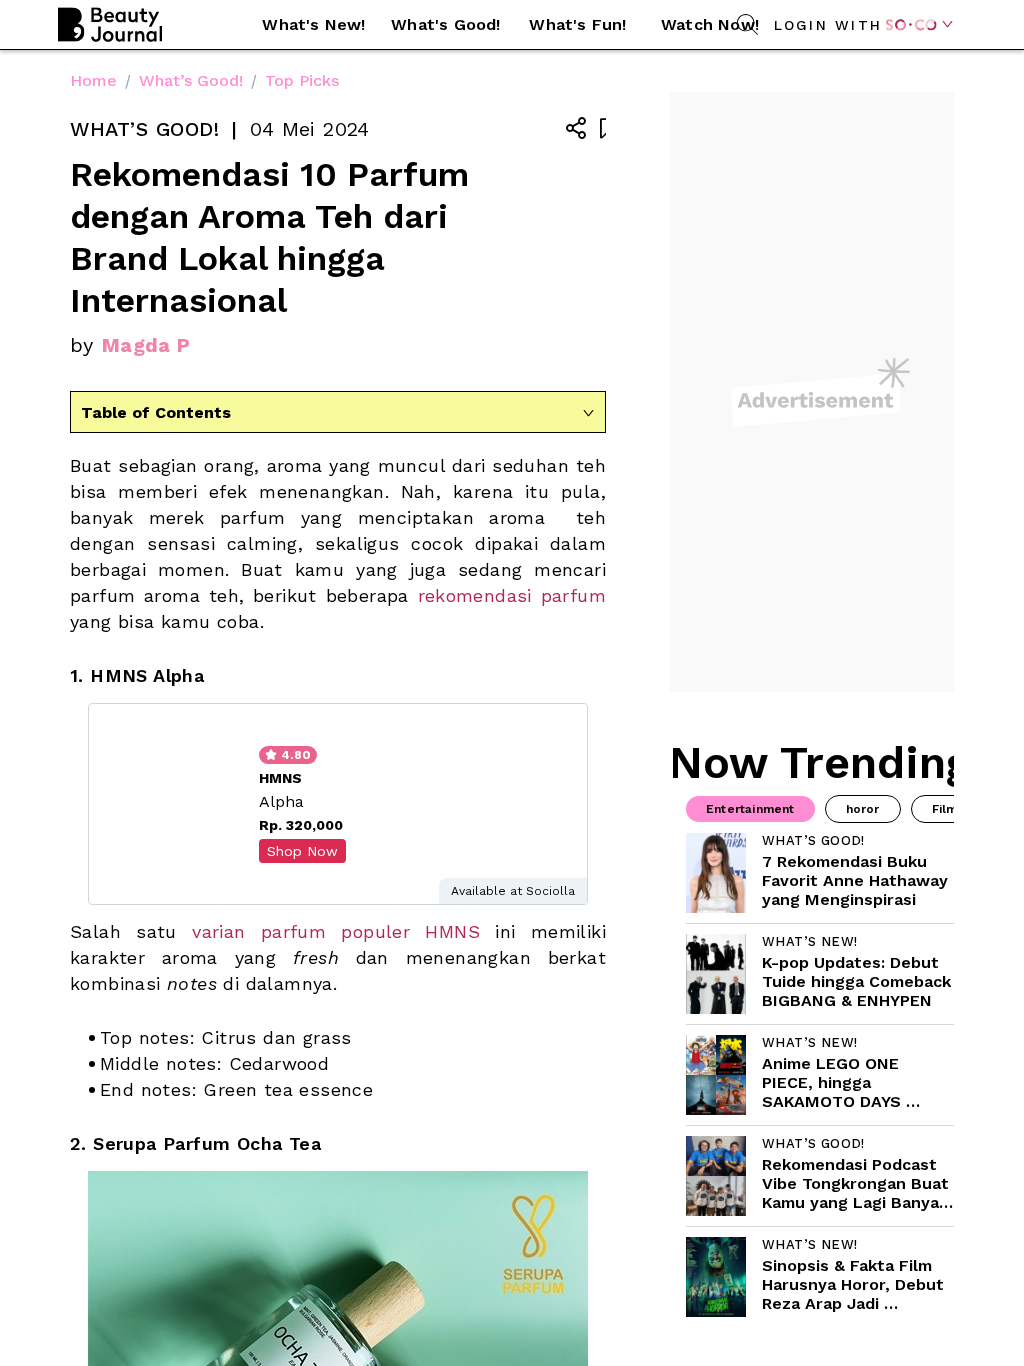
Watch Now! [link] (710, 24)
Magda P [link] (146, 345)
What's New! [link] (313, 24)
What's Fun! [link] (577, 24)
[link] (820, 873)
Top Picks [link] (302, 80)
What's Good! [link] (445, 24)
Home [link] (93, 80)
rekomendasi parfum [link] (512, 595)
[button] (314, 25)
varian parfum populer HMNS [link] (336, 931)
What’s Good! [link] (191, 80)
